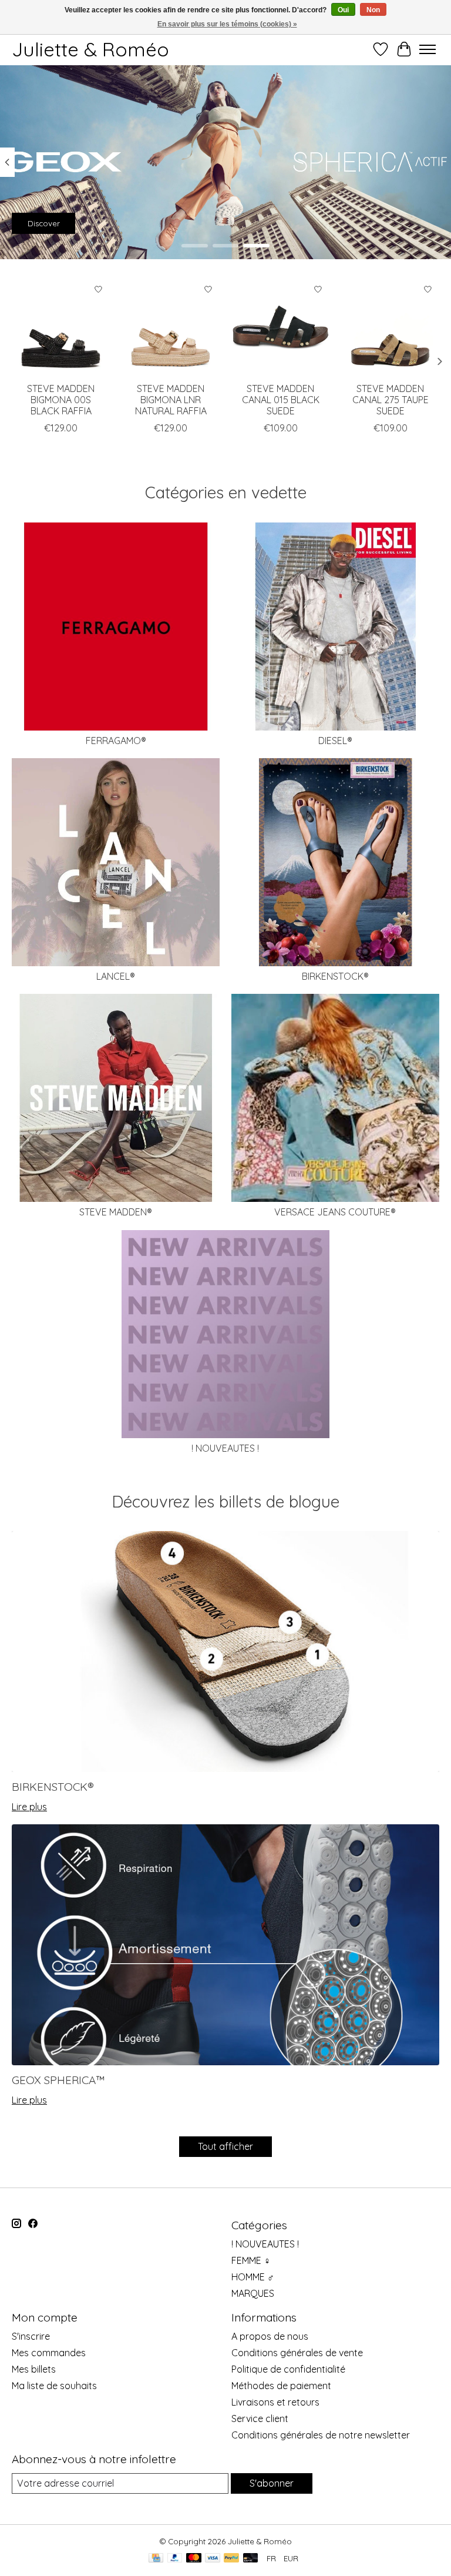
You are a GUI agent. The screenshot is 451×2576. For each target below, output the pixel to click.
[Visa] (213, 2559)
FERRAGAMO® (116, 741)
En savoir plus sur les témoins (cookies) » (227, 24)
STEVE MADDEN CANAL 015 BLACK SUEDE (281, 400)
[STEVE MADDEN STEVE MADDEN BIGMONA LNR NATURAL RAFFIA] (171, 327)
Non (373, 10)
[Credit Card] (156, 2559)
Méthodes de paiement (281, 2386)
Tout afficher (225, 2146)
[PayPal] (175, 2559)
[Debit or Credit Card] (251, 2559)
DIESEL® (335, 741)
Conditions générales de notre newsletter (321, 2435)
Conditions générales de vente (297, 2353)
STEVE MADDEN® (116, 1212)
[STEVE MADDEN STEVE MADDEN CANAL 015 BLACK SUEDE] (280, 327)
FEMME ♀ (251, 2260)
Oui (343, 10)
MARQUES (253, 2293)
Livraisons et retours (275, 2402)
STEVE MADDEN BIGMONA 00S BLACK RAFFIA (61, 400)
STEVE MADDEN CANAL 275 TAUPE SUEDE (391, 400)
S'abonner (272, 2483)
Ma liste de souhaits (54, 2386)
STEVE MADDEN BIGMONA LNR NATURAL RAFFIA (171, 400)
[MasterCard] (194, 2559)
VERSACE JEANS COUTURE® (335, 1212)
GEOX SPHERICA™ (58, 2080)
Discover (44, 223)
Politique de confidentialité (288, 2369)
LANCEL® (116, 976)
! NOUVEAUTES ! (225, 1448)
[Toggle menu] (428, 49)
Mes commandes (49, 2353)
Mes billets (34, 2369)
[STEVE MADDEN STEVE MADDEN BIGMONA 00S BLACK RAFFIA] (61, 327)
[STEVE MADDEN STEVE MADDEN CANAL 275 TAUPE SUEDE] (390, 327)
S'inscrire (31, 2336)
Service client (260, 2418)
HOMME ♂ (253, 2277)
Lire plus (29, 1807)
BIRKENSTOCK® (335, 976)
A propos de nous (270, 2336)
